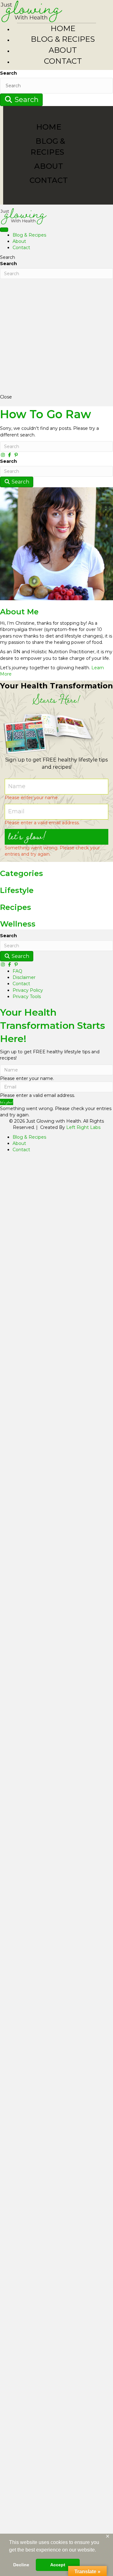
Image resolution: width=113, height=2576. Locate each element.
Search (8, 73)
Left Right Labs (83, 1127)
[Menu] (4, 230)
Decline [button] (21, 2565)
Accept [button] (58, 2565)
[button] (56, 837)
